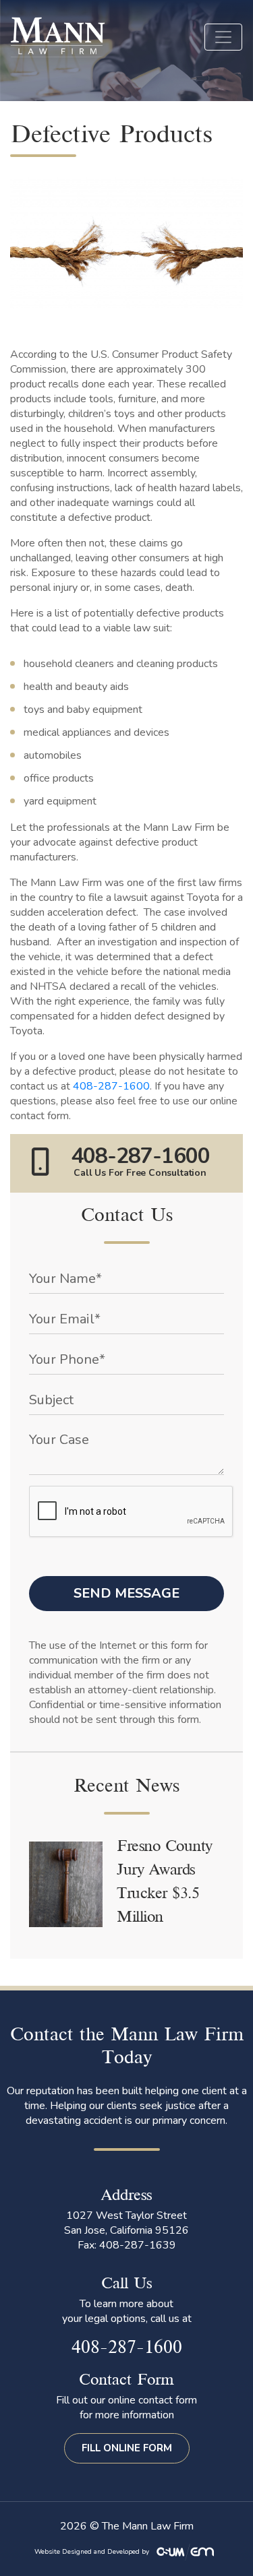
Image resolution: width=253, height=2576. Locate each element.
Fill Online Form (127, 2448)
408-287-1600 (111, 1086)
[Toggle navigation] (223, 37)
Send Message (126, 1593)
